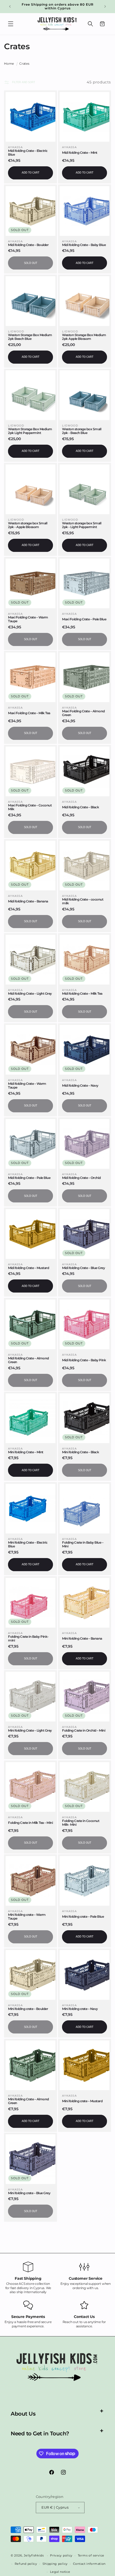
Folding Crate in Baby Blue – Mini (83, 1544)
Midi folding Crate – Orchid (81, 1178)
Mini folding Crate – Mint (26, 1452)
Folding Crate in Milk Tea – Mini (30, 1823)
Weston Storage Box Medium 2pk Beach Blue (30, 337)
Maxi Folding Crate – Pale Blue (84, 619)
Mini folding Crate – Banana (82, 1639)
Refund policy (26, 2564)
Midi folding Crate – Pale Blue (29, 1178)
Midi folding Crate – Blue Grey (83, 1268)
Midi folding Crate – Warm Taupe (27, 1086)
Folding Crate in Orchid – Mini (84, 1731)
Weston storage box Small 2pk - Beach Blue (82, 431)
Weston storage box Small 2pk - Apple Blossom (28, 525)
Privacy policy (61, 2555)
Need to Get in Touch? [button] (40, 2433)
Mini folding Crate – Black (80, 1452)
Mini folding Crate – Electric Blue (28, 1544)
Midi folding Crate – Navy (80, 1086)
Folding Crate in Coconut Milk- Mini (81, 1823)
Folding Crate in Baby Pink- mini (28, 1639)
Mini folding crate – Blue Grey (29, 2193)
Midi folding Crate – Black (80, 807)
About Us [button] (23, 2414)
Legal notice (60, 2572)
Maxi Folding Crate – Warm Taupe (28, 619)
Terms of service (91, 2555)
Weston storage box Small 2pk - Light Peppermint (82, 525)
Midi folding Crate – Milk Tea (82, 994)
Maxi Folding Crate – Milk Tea (29, 713)
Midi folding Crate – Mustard (28, 1268)
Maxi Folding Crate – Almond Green (83, 713)
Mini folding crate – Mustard (82, 2101)
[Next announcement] (105, 6)
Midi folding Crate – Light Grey (30, 994)
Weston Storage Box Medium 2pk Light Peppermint (30, 431)
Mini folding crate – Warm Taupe (27, 1917)
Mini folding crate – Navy (80, 2009)
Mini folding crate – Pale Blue (83, 1917)
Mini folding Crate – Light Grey (30, 1731)
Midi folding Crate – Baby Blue (84, 245)
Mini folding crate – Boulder (28, 2009)
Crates (24, 64)
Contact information (89, 2564)
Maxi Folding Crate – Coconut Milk (30, 807)
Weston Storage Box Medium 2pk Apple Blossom (84, 337)
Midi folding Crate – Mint (80, 153)
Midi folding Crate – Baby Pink (84, 1360)
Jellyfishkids (34, 2555)
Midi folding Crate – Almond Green (28, 1360)
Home (9, 64)
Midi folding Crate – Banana (28, 901)
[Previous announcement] (10, 6)
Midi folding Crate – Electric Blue (28, 153)
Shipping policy (55, 2564)
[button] (11, 24)
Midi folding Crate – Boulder (28, 245)
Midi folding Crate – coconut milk (83, 901)
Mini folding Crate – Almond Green (28, 2101)
